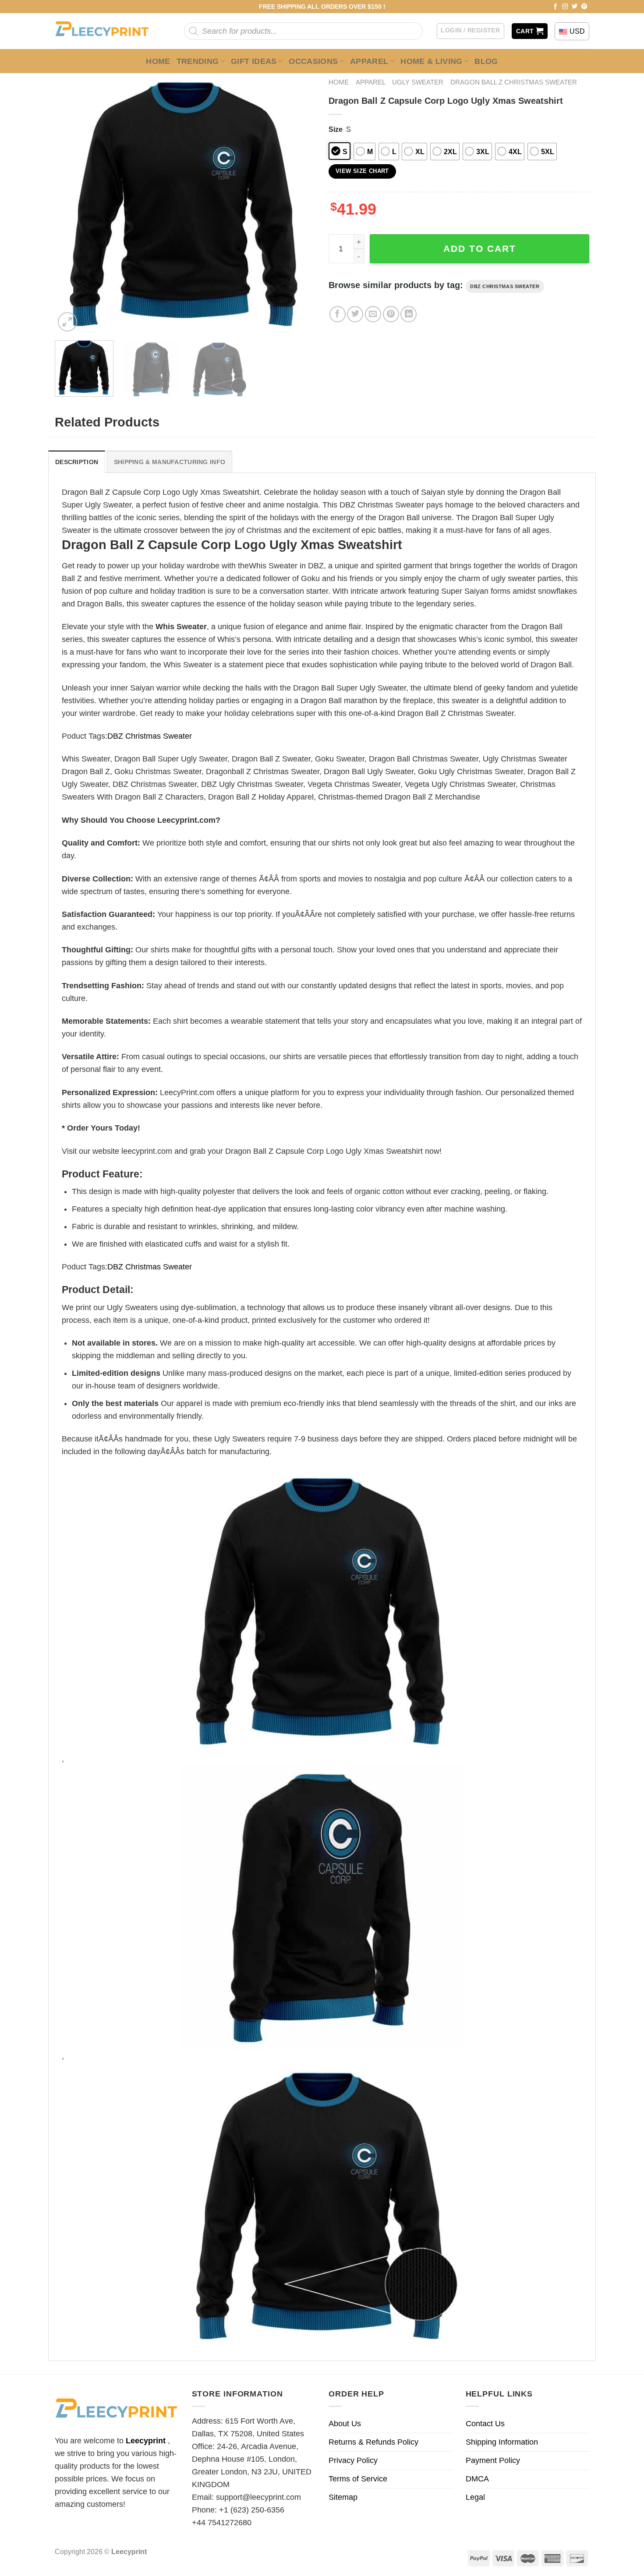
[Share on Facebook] (338, 314)
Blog (486, 61)
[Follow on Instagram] (565, 7)
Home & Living (432, 61)
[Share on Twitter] (355, 314)
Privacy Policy (353, 2460)
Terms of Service (358, 2479)
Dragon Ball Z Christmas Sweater (514, 82)
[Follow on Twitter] (575, 7)
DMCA (477, 2479)
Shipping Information (502, 2442)
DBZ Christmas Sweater (505, 286)
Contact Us (485, 2424)
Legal (475, 2497)
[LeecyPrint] (106, 31)
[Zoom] (67, 322)
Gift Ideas (254, 61)
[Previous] (71, 203)
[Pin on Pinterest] (391, 314)
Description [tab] (77, 462)
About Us (345, 2424)
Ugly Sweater (418, 82)
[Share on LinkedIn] (409, 314)
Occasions (313, 61)
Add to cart (480, 248)
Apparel (369, 61)
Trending (198, 61)
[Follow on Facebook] (556, 7)
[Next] (299, 203)
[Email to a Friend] (373, 314)
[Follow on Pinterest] (584, 7)
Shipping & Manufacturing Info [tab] (170, 462)
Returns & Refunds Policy (373, 2442)
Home (158, 61)
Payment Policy (493, 2460)
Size (336, 129)
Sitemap (343, 2497)
